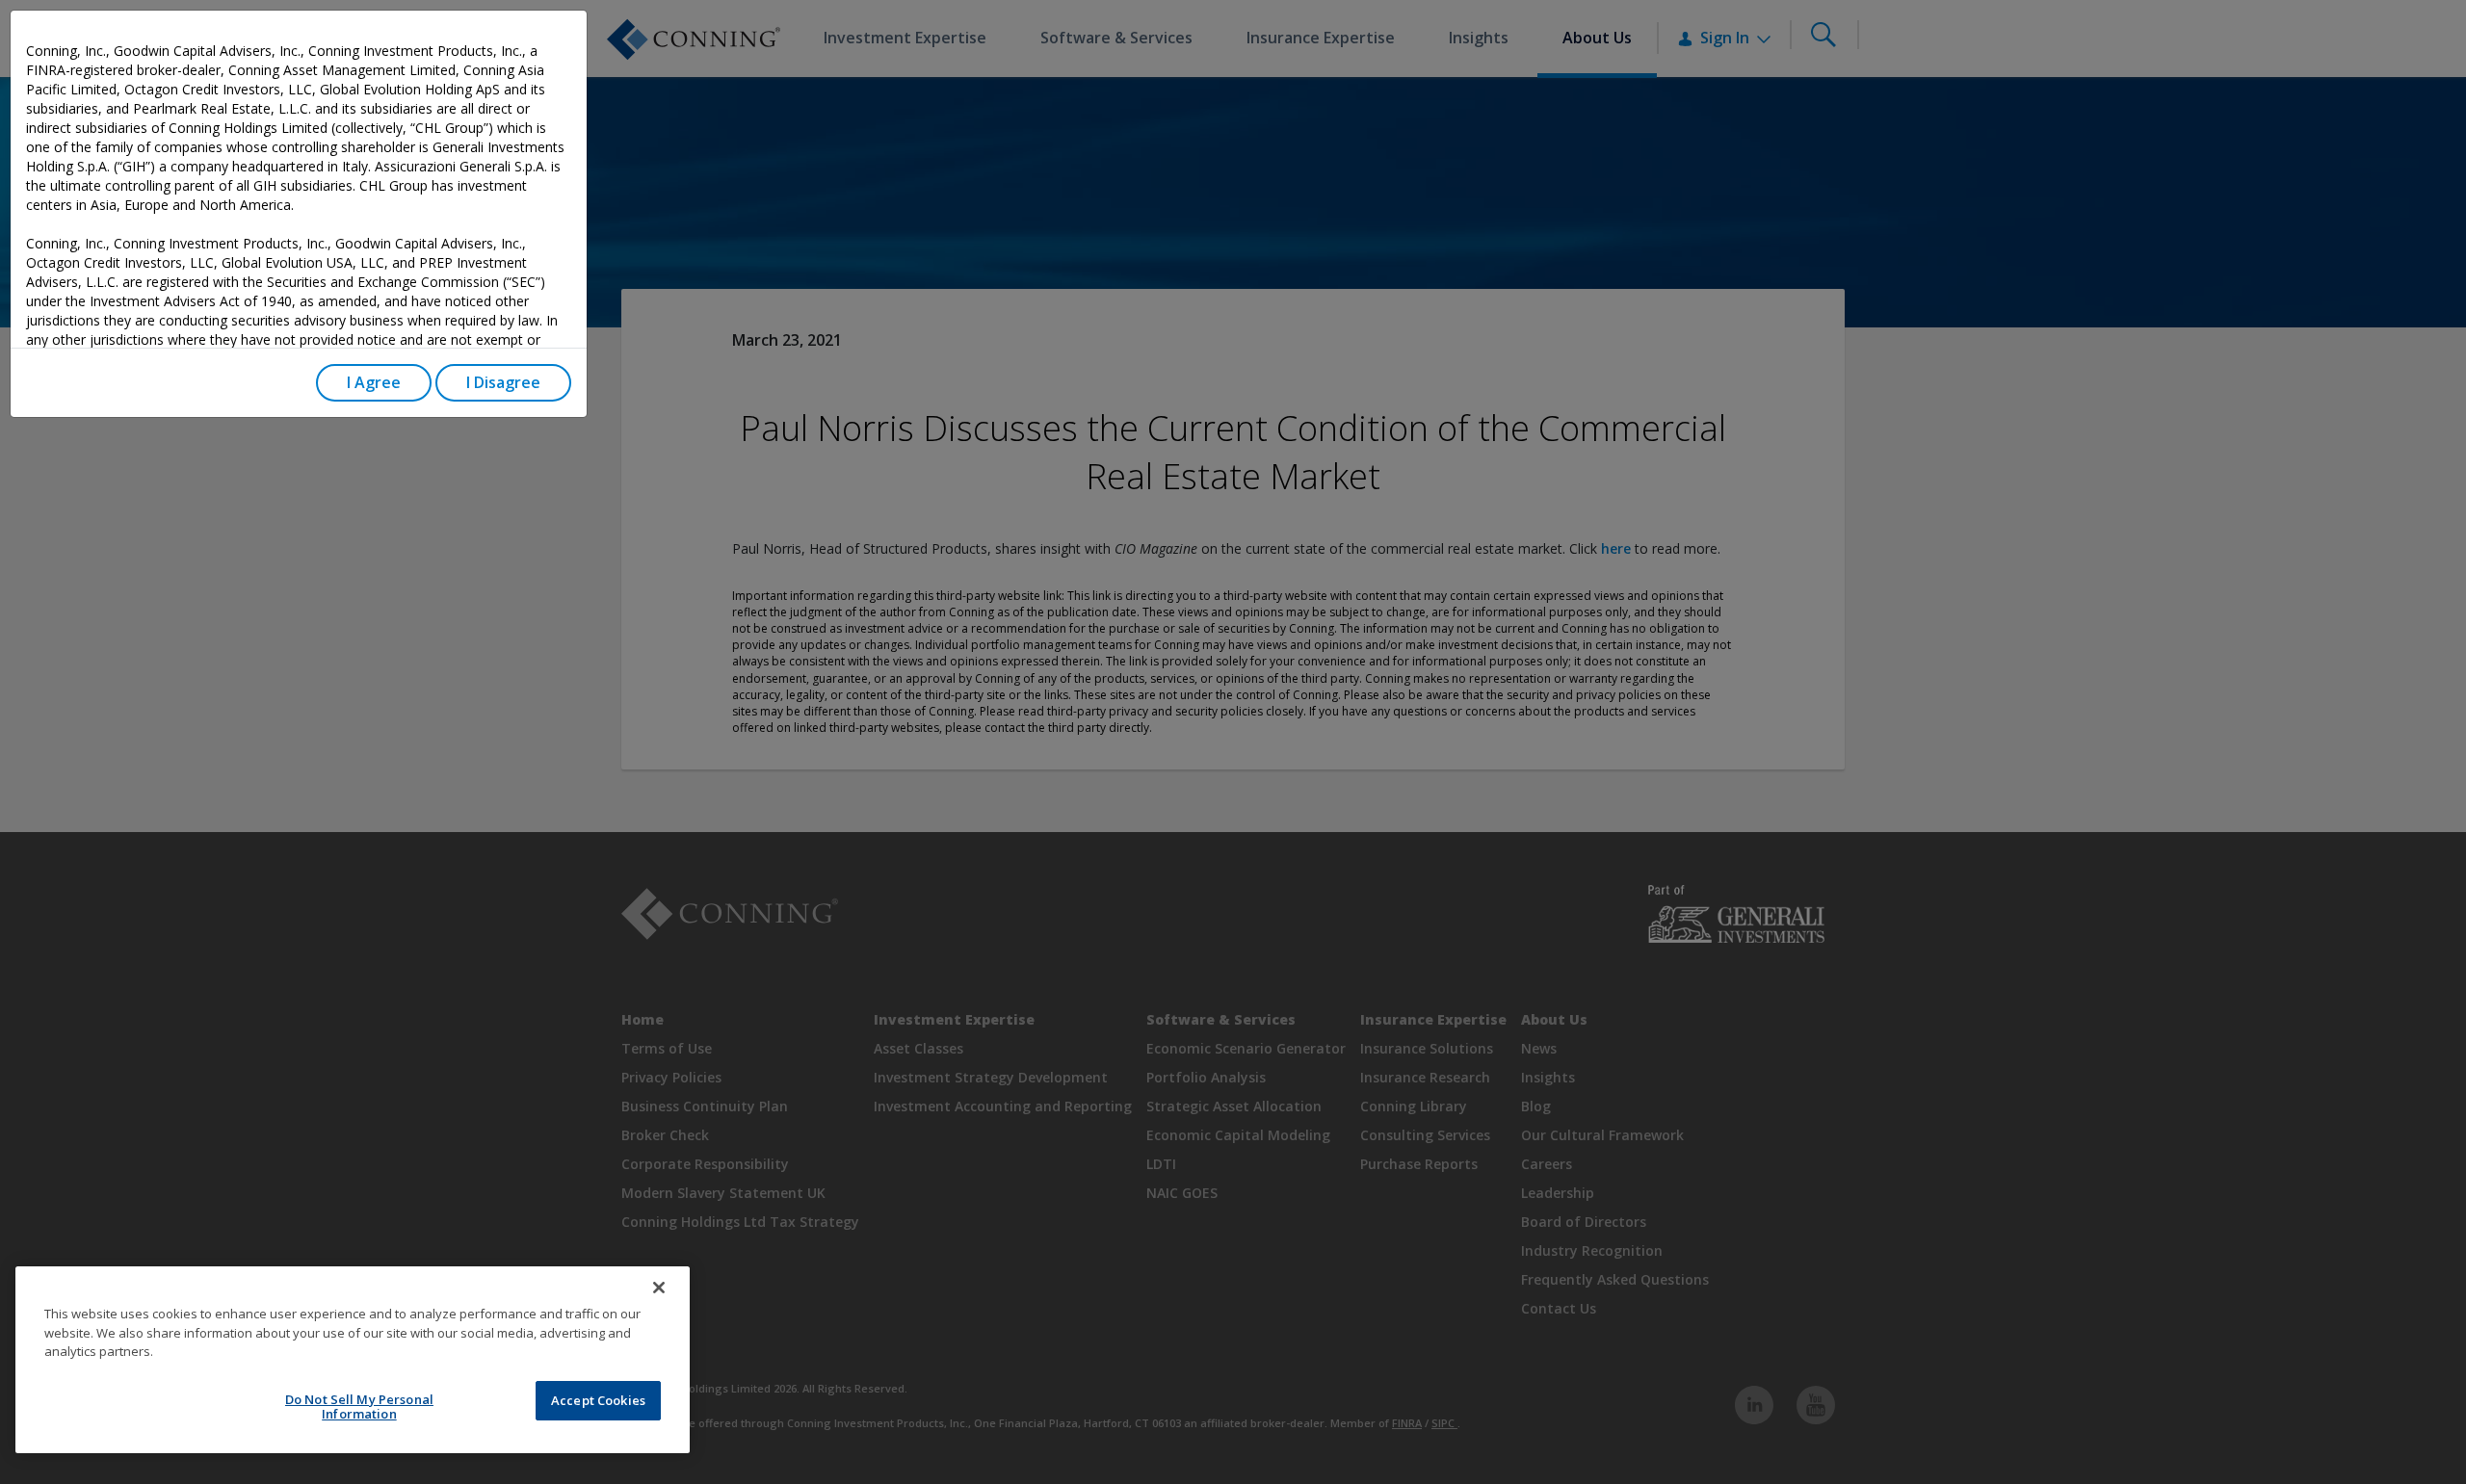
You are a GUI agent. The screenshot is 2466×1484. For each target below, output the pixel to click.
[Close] (659, 1288)
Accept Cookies (598, 1400)
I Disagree (503, 382)
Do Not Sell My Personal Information (359, 1407)
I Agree (374, 382)
